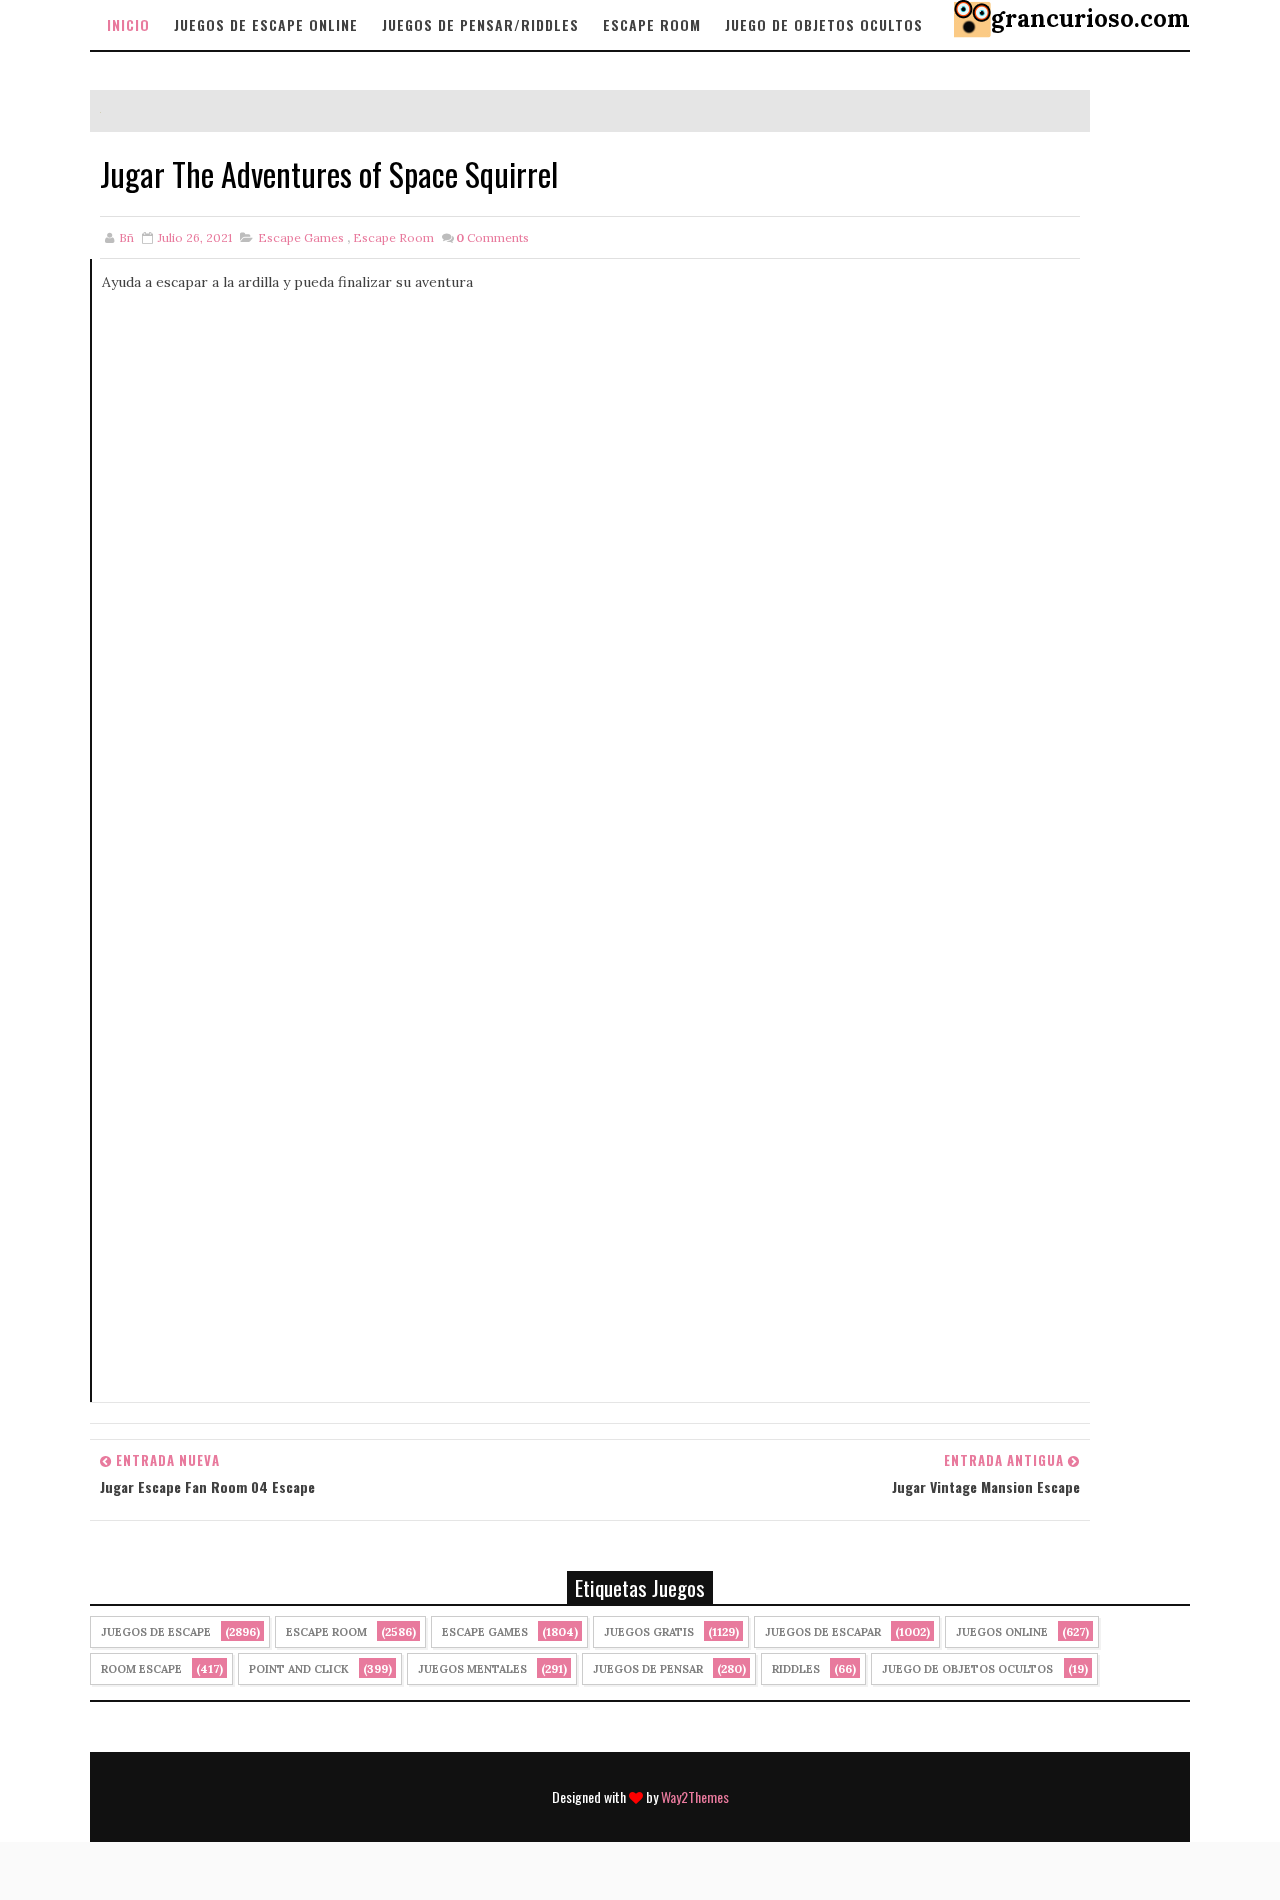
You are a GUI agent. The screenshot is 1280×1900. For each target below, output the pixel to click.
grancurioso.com (1090, 18)
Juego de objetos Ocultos (824, 24)
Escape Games (301, 237)
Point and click (299, 1669)
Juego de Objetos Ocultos (967, 1669)
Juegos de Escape (156, 1632)
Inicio (128, 24)
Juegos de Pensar (648, 1669)
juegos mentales (472, 1669)
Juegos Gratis (649, 1632)
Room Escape (141, 1669)
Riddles (796, 1669)
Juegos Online (1002, 1632)
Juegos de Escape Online (266, 24)
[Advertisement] (591, 539)
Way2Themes (695, 1796)
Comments (492, 237)
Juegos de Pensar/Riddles (480, 24)
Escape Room (652, 24)
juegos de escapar (823, 1632)
